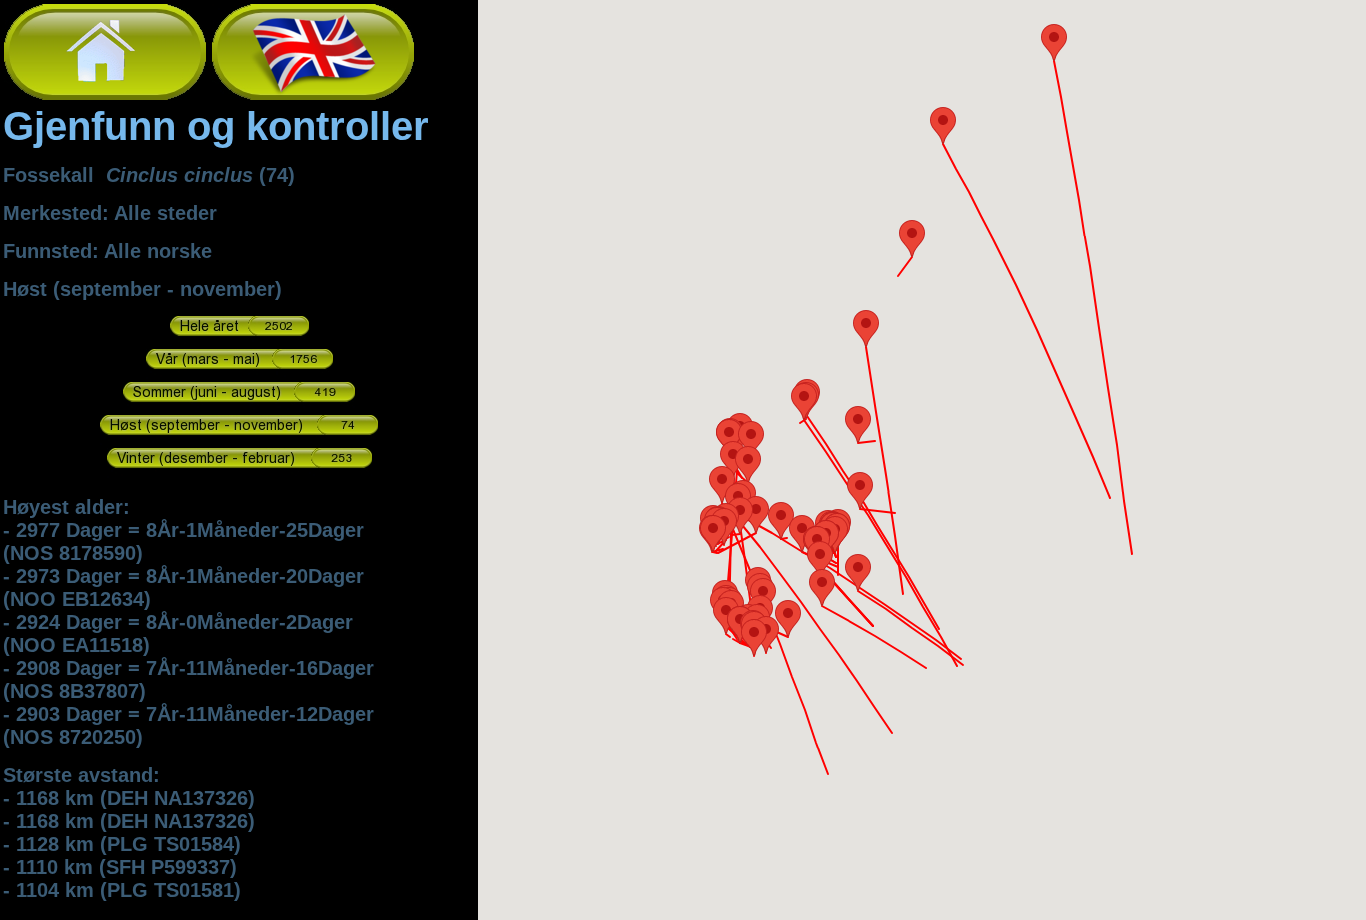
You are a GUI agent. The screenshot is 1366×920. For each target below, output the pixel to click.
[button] (1054, 42)
